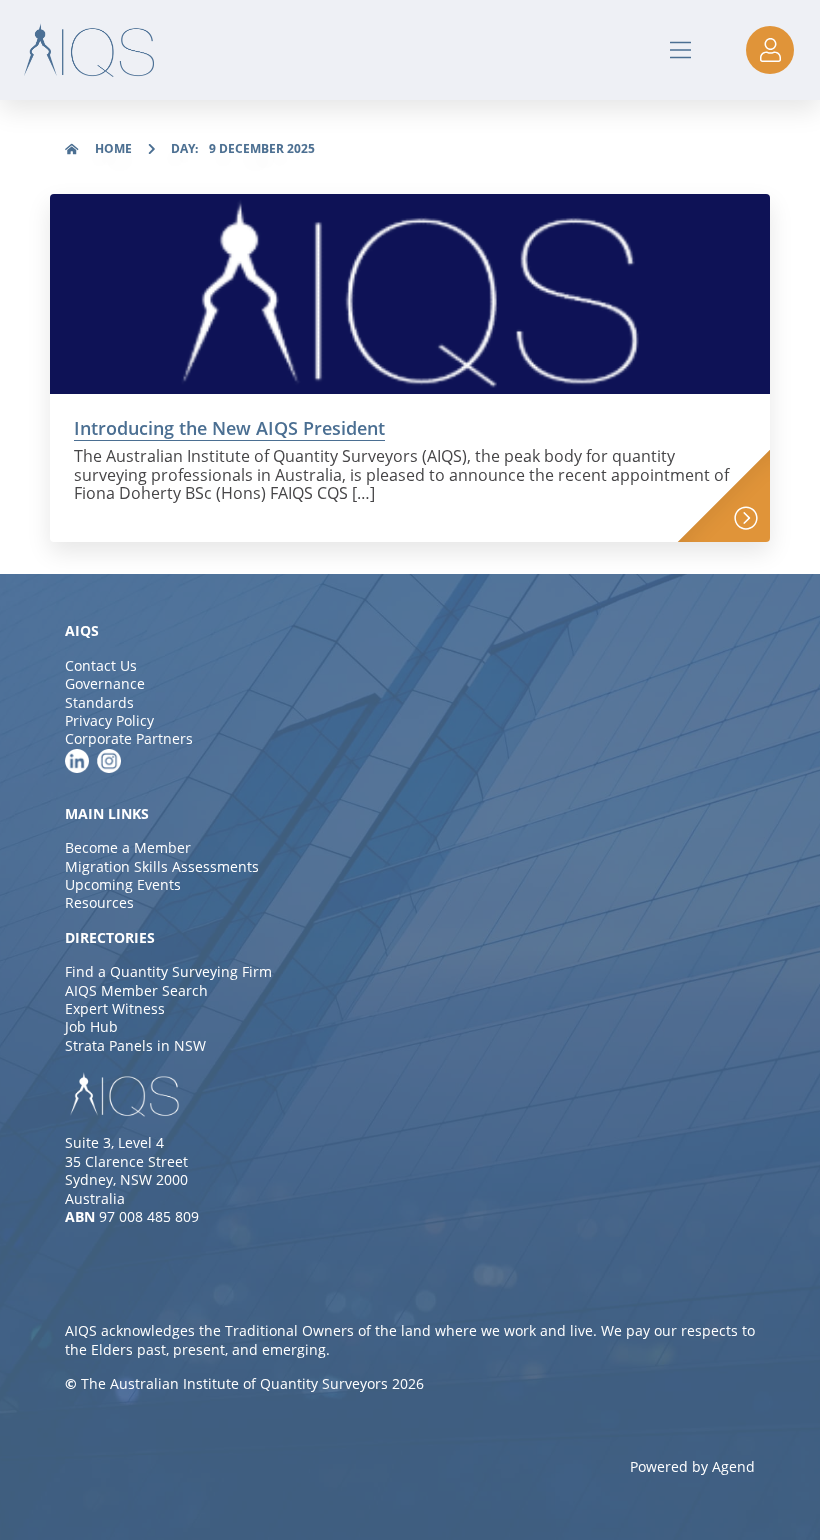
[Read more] (746, 518)
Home (113, 148)
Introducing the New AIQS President (229, 428)
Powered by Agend (692, 1466)
